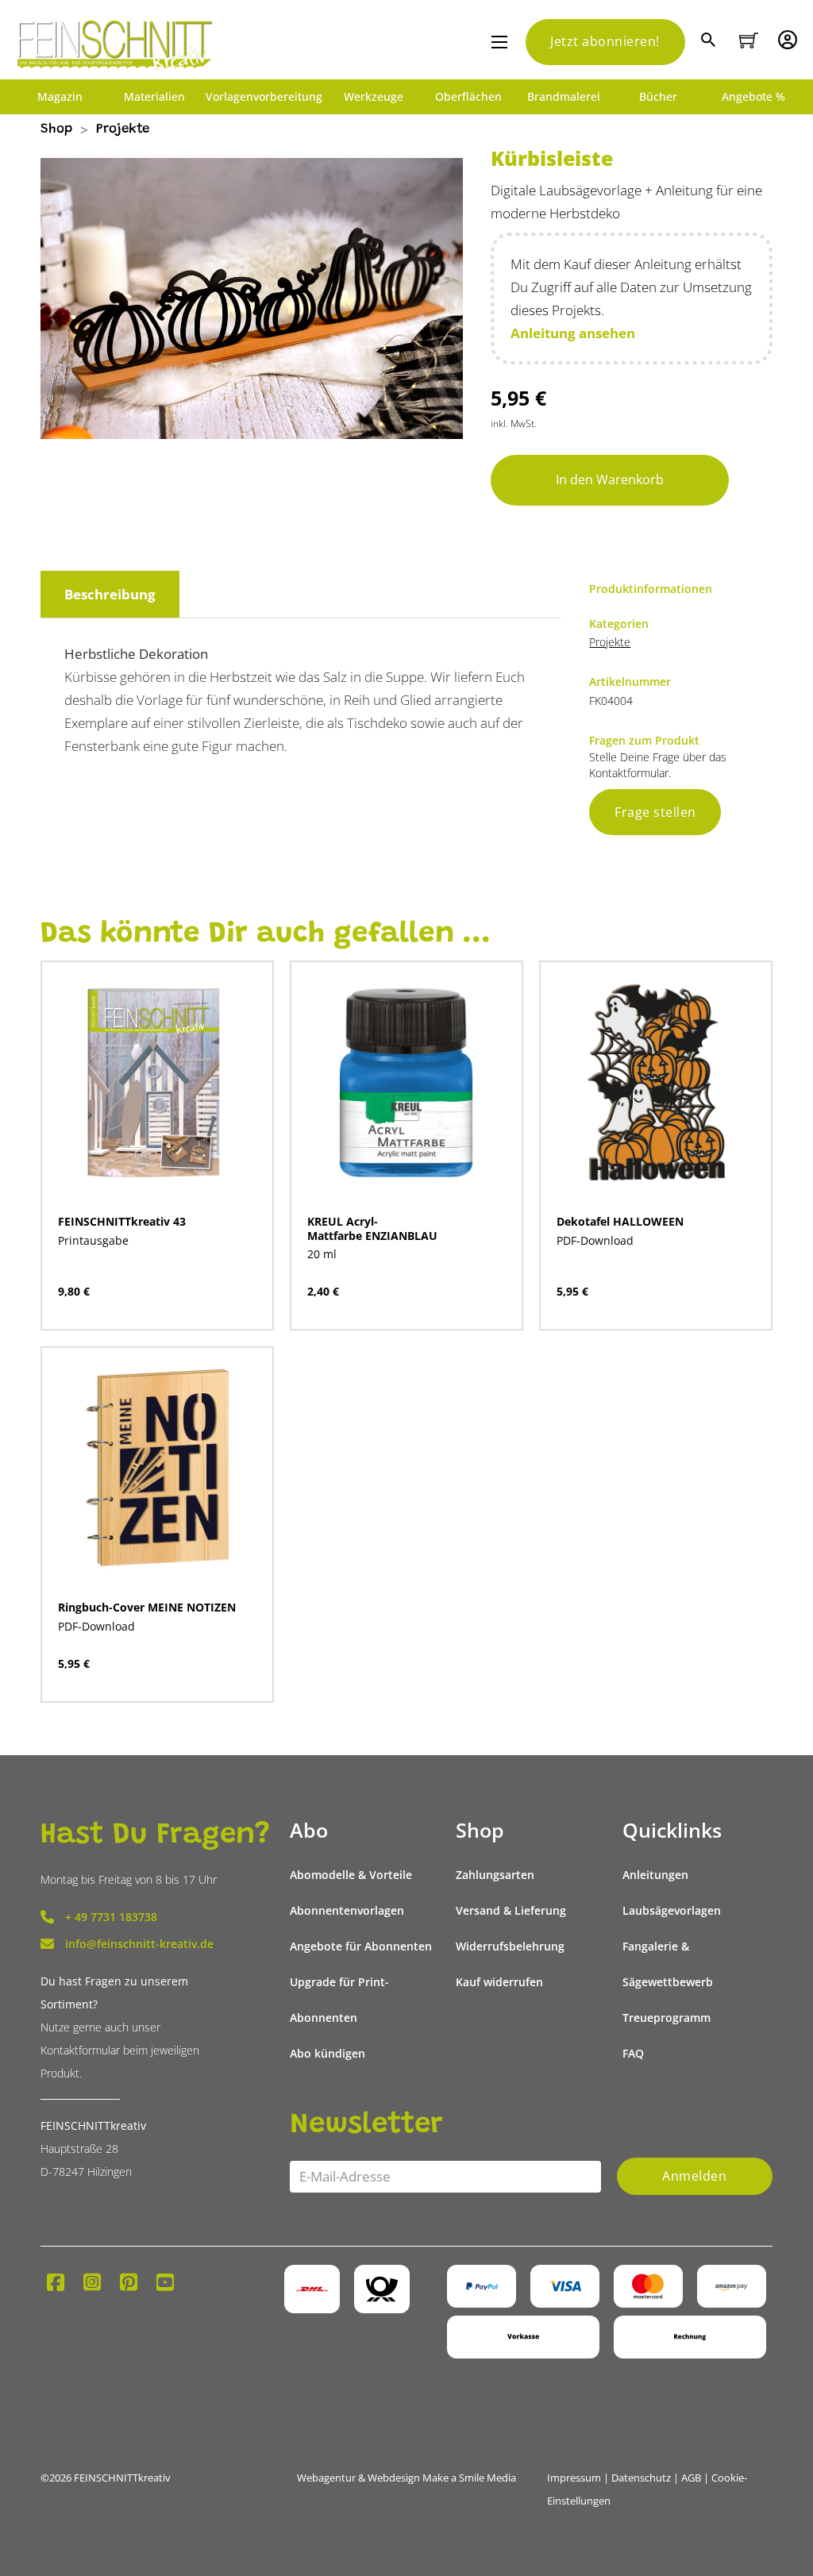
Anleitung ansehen (573, 333)
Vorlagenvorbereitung (264, 97)
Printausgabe (93, 1240)
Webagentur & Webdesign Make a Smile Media (406, 2478)
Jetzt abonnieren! (605, 41)
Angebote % (753, 97)
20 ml (322, 1254)
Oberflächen (468, 97)
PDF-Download (595, 1240)
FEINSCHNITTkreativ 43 (122, 1221)
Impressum (574, 2478)
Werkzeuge (374, 97)
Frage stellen (655, 812)
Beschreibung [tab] (110, 594)
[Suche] (710, 42)
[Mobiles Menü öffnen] (499, 42)
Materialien (154, 97)
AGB (691, 2478)
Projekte (123, 130)
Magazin (60, 97)
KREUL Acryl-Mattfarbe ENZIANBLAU (372, 1228)
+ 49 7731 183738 (111, 1917)
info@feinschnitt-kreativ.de (139, 1944)
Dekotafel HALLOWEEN (620, 1221)
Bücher (658, 97)
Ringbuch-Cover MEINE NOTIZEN (147, 1607)
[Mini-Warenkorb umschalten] (749, 40)
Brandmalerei (564, 97)
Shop (56, 130)
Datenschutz (641, 2478)
